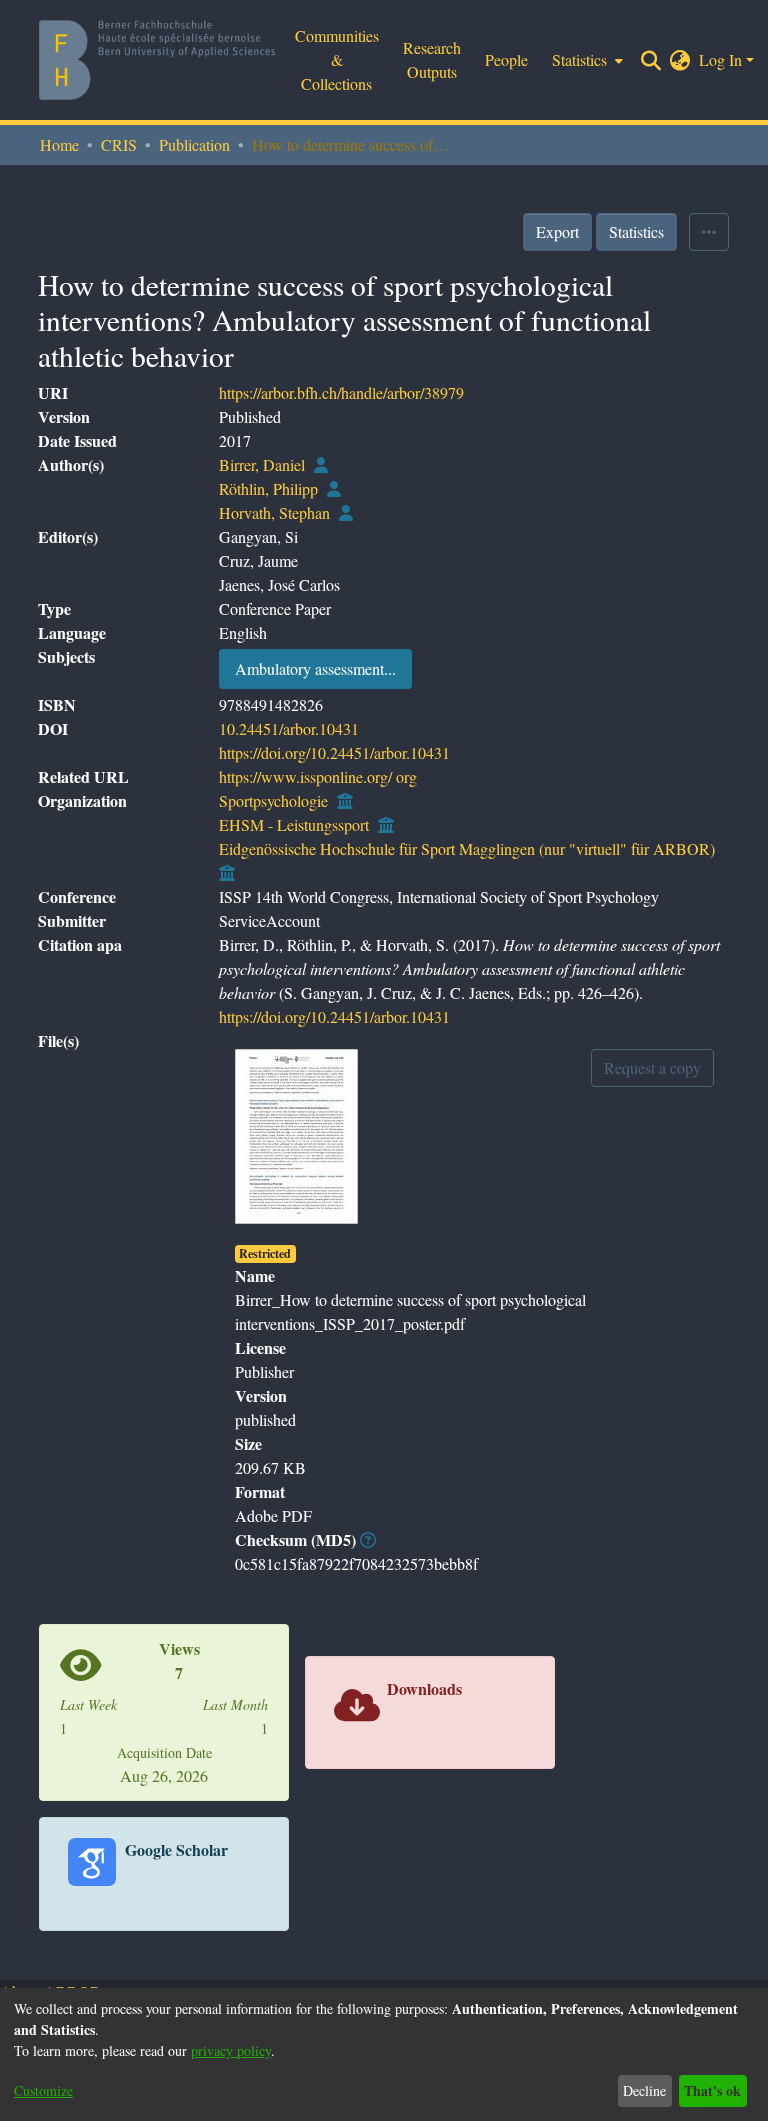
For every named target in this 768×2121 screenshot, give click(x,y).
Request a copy (652, 1067)
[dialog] (384, 2054)
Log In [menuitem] (720, 59)
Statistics (636, 231)
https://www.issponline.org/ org (318, 776)
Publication (194, 144)
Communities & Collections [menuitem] (337, 59)
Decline (644, 2090)
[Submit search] (651, 60)
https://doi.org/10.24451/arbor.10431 (334, 752)
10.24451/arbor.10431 (289, 728)
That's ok (712, 2090)
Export (557, 231)
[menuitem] (680, 60)
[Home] (157, 60)
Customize (43, 2090)
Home (59, 144)
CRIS (119, 144)
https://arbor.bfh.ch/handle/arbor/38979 (341, 392)
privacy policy (231, 2050)
